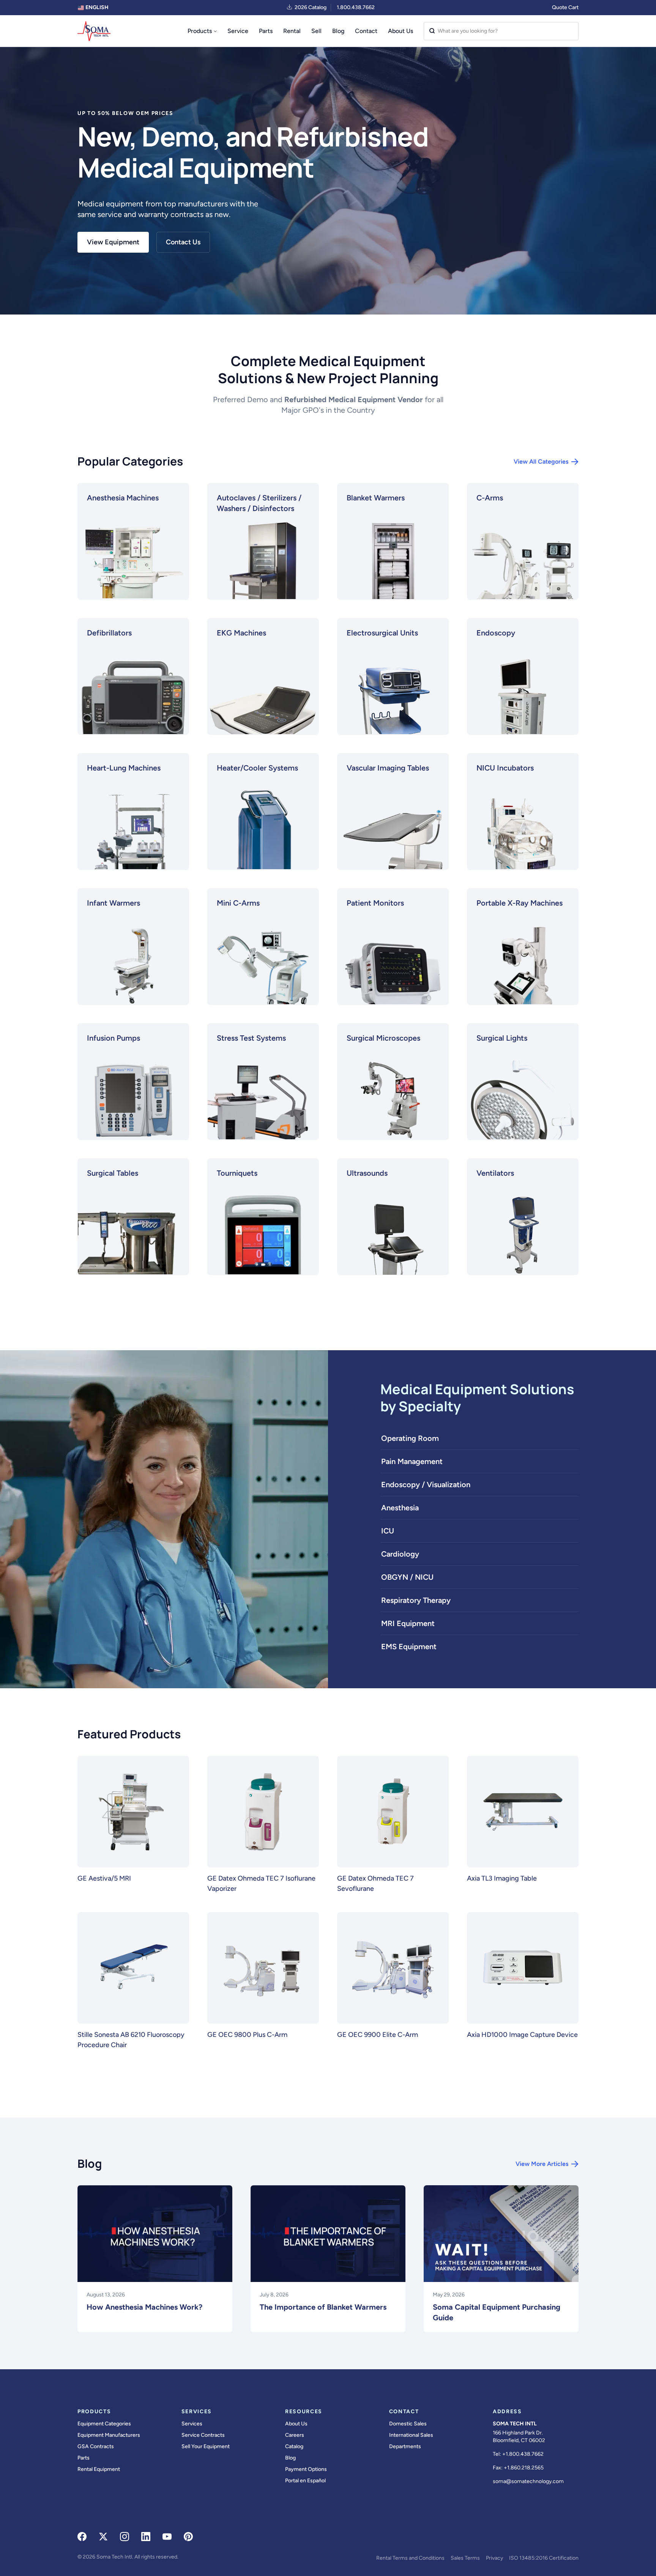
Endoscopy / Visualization (426, 1485)
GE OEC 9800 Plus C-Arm (247, 2035)
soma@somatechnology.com (528, 2481)
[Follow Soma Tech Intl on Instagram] (125, 2537)
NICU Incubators (505, 768)
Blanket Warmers (376, 498)
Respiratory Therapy (416, 1600)
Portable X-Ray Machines (520, 903)
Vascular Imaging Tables (388, 768)
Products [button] (200, 31)
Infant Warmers (114, 903)
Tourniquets (237, 1173)
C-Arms (490, 498)
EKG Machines (241, 633)
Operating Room (410, 1438)
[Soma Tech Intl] (94, 31)
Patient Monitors (375, 903)
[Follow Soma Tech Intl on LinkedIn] (146, 2537)
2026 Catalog (311, 7)
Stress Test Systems (251, 1038)
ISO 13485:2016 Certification (544, 2558)
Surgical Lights (502, 1038)
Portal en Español (305, 2481)
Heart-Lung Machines (124, 768)
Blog (338, 31)
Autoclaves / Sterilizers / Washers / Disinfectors (259, 503)
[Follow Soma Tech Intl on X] (103, 2537)
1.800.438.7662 (356, 7)
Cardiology (400, 1554)
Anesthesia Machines (123, 498)
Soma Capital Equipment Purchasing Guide (497, 2312)
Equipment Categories (104, 2424)
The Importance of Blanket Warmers (323, 2307)
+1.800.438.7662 (523, 2454)
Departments (405, 2446)
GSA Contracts (96, 2446)
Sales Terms (465, 2558)
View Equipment (113, 242)
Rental (292, 31)
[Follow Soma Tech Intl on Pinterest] (188, 2537)
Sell (316, 31)
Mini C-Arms (238, 903)
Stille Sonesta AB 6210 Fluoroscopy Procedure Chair (131, 2040)
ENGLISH (96, 7)
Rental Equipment (99, 2469)
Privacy (494, 2558)
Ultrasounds (367, 1173)
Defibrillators (109, 633)
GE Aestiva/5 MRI (104, 1878)
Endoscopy (496, 633)
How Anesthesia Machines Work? (144, 2307)
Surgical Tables (113, 1173)
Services (192, 2424)
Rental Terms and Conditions (410, 2558)
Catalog (294, 2446)
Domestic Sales (408, 2424)
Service (238, 31)
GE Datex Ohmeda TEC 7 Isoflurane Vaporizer (261, 1883)
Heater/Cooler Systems (257, 768)
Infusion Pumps (114, 1038)
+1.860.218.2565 (524, 2468)
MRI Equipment (408, 1623)
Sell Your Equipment (206, 2446)
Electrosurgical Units (382, 633)
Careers (295, 2435)
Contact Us (183, 242)
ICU (388, 1531)
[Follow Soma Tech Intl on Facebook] (82, 2537)
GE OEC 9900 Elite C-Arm (378, 2035)
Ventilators (495, 1173)
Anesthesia (400, 1508)
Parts (266, 31)
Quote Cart (565, 7)
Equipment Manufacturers (109, 2435)
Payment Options (306, 2469)
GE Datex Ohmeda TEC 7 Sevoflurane (375, 1883)
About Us (401, 31)
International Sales (411, 2435)
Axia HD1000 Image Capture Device (522, 2035)
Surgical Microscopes (383, 1038)
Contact (366, 31)
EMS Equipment (409, 1647)
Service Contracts (203, 2435)
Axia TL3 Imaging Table (502, 1878)
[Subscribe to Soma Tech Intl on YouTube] (167, 2537)
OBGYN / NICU (407, 1577)
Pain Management (412, 1461)
